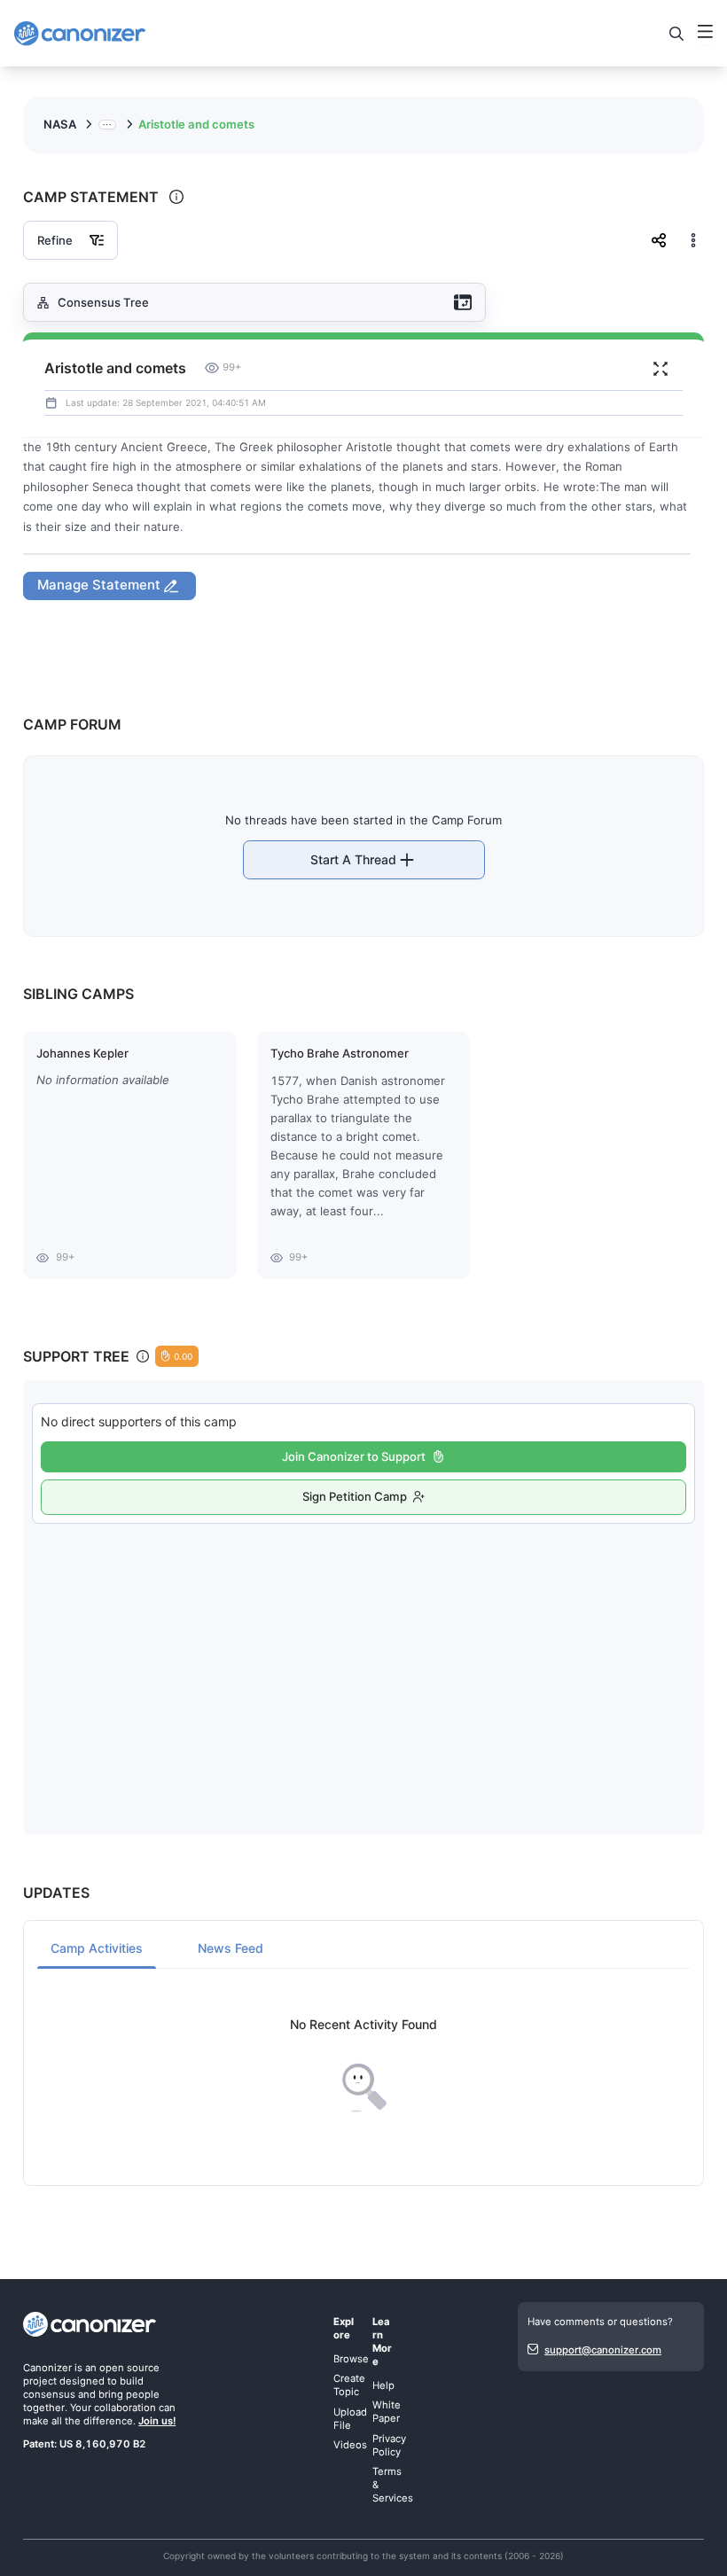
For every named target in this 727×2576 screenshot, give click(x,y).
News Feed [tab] (231, 1948)
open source (129, 2368)
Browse (351, 2359)
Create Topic (349, 2385)
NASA (60, 124)
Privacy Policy (389, 2445)
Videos (350, 2445)
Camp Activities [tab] (97, 1948)
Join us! (157, 2421)
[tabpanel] (363, 2066)
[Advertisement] (364, 1661)
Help (383, 2385)
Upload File (350, 2419)
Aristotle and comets (196, 124)
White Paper (387, 2412)
